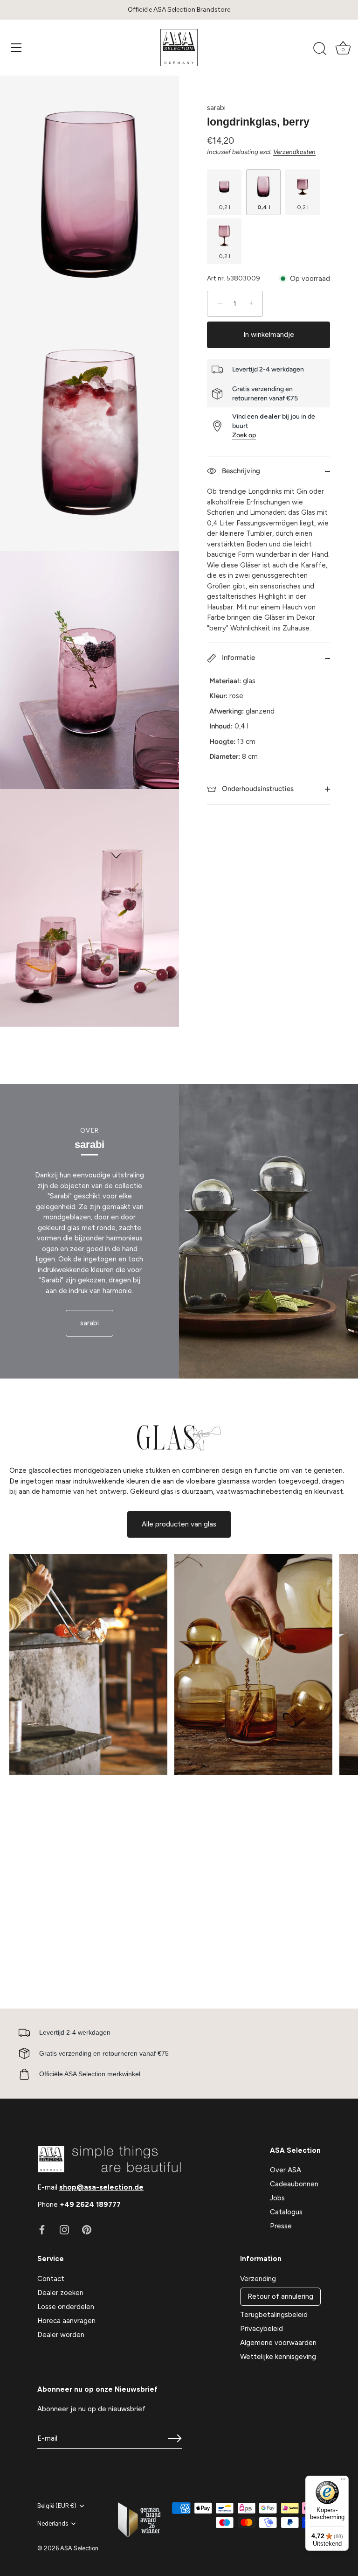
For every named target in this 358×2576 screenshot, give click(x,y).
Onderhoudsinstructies (257, 789)
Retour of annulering (280, 2296)
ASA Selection (79, 2548)
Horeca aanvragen (66, 2321)
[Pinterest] (87, 2229)
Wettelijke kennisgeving (278, 2357)
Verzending (258, 2279)
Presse (281, 2226)
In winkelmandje (269, 335)
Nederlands (53, 2523)
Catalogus (286, 2212)
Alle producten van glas (179, 1524)
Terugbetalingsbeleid (274, 2315)
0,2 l (224, 207)
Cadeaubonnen (294, 2184)
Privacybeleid (262, 2329)
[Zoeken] (320, 49)
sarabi (216, 108)
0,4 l (264, 207)
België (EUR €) (57, 2506)
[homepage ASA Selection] (179, 48)
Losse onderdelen (66, 2307)
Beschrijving (240, 471)
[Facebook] (42, 2229)
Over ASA (286, 2170)
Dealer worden (61, 2335)
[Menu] (16, 48)
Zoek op (244, 435)
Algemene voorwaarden (278, 2343)
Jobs (277, 2198)
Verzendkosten (294, 152)
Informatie (238, 658)
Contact (51, 2279)
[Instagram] (64, 2229)
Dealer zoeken (60, 2293)
